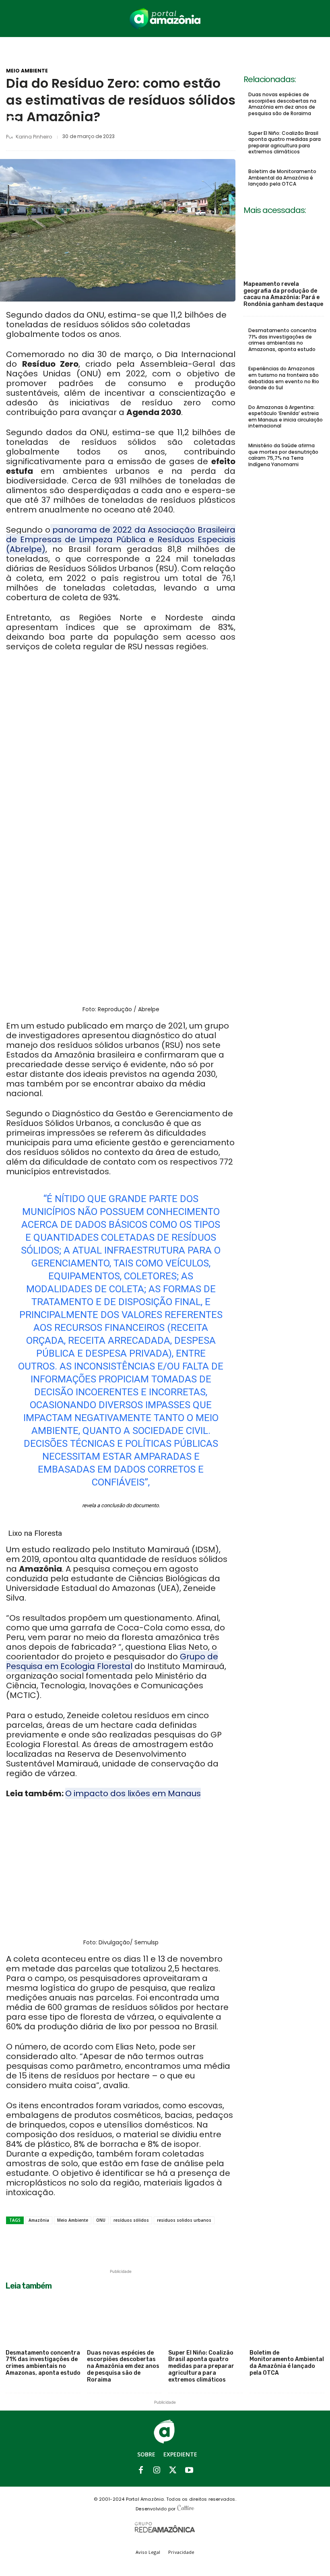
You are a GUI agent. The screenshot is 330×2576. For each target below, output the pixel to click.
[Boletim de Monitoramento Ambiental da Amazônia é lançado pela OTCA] (287, 2320)
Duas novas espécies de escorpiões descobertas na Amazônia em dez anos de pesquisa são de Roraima (282, 104)
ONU (101, 2220)
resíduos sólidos (131, 2220)
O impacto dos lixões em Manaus (133, 1793)
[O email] (214, 136)
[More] (233, 136)
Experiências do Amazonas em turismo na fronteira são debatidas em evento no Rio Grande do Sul (284, 378)
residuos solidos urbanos (184, 2220)
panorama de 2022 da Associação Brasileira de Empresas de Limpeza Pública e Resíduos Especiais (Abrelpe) (121, 539)
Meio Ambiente (27, 71)
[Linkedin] (177, 136)
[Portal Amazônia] (165, 19)
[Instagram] (157, 2471)
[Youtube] (189, 2471)
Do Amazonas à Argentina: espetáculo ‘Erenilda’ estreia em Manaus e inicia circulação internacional (286, 417)
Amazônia (39, 2220)
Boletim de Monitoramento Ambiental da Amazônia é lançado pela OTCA (282, 178)
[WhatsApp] (196, 136)
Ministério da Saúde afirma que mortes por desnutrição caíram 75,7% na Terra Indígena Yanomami (283, 455)
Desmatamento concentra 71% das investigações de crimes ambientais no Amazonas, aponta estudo (282, 340)
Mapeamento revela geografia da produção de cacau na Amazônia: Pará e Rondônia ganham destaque (283, 294)
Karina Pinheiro (34, 137)
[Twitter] (159, 136)
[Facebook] (140, 136)
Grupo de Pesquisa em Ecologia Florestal (112, 1661)
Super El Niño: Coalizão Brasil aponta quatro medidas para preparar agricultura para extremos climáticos (285, 143)
